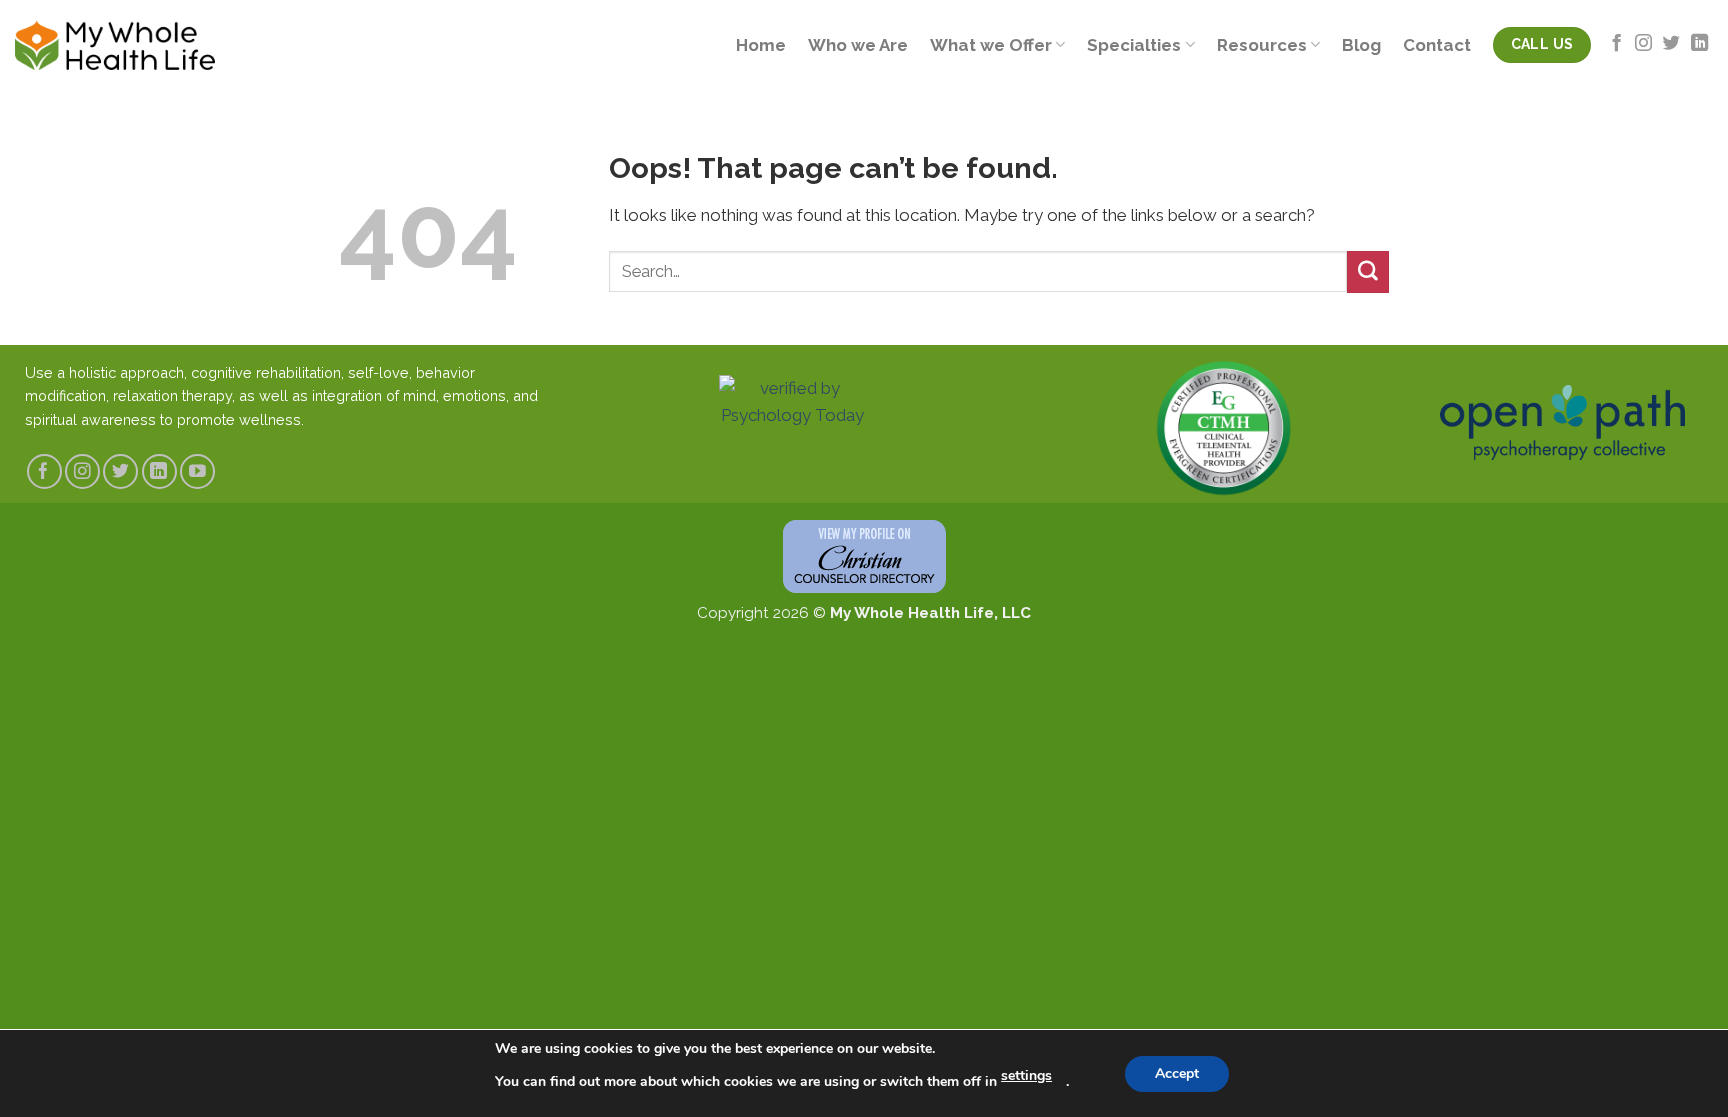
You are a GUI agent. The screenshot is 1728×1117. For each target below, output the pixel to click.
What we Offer (991, 45)
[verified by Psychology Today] (792, 407)
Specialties (1134, 45)
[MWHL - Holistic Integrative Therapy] (115, 44)
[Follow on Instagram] (1643, 44)
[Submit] (1368, 271)
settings (1026, 1075)
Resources (1262, 45)
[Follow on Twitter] (1671, 44)
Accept (1177, 1073)
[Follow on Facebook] (1616, 44)
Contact (1437, 45)
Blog (1361, 45)
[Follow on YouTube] (197, 471)
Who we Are (858, 45)
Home (761, 45)
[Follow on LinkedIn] (1699, 44)
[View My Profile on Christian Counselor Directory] (864, 556)
